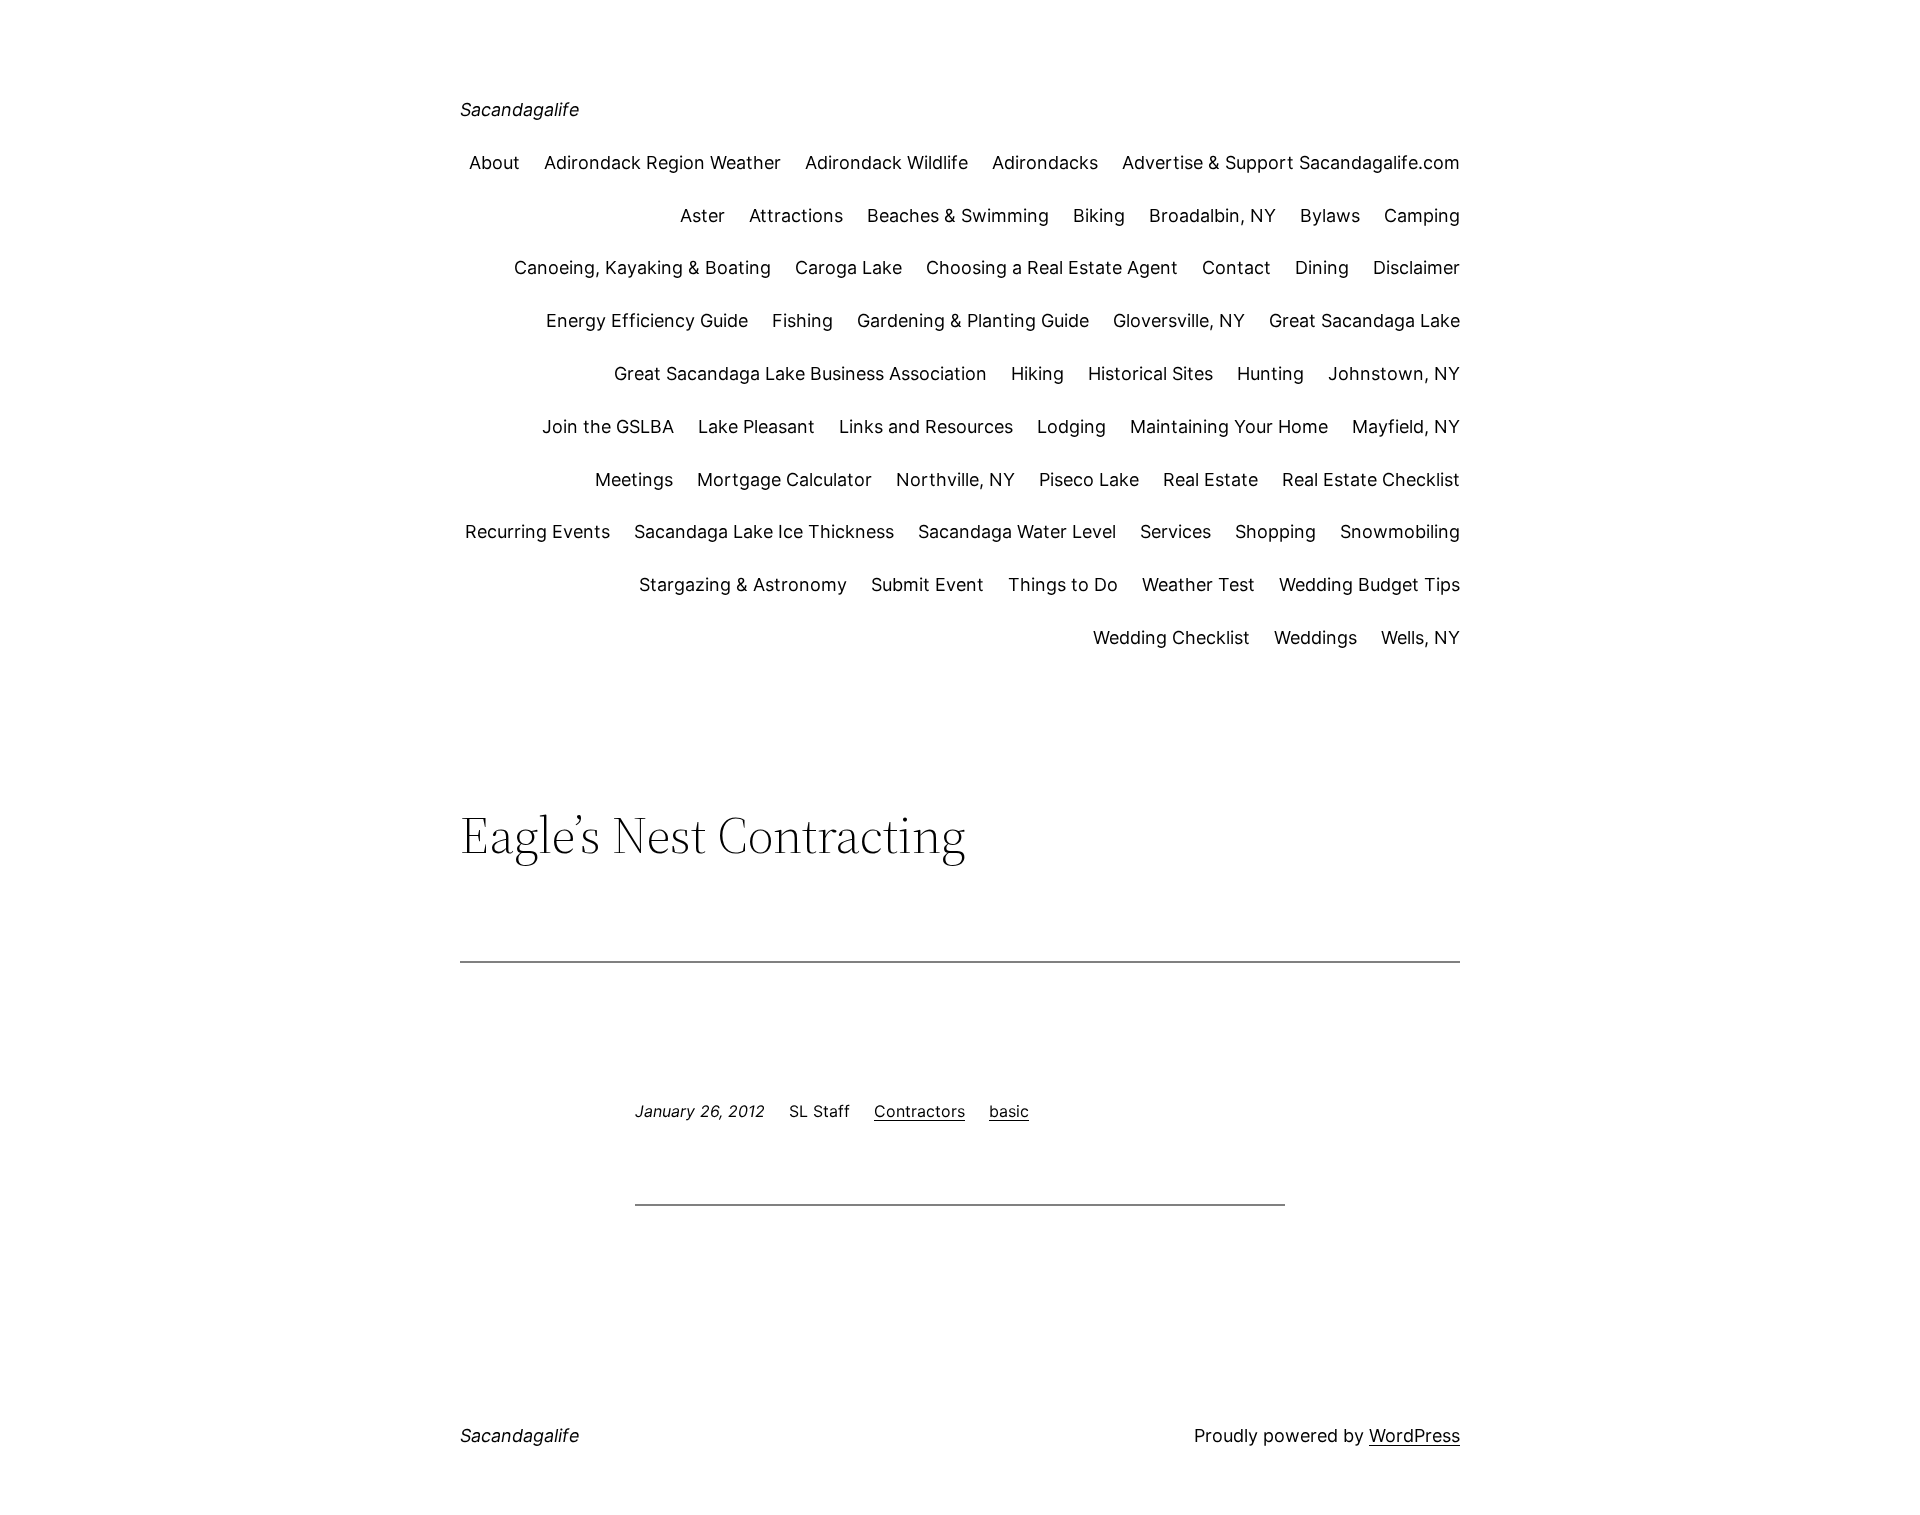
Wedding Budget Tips (1369, 584)
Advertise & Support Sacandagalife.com (1291, 162)
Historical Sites (1150, 373)
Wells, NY (1420, 637)
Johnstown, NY (1394, 373)
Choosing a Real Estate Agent (1052, 267)
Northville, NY (955, 479)
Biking (1099, 215)
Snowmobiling (1400, 531)
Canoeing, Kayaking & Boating (642, 267)
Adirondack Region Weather (662, 162)
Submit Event (927, 584)
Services (1175, 531)
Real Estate (1210, 479)
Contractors (919, 1111)
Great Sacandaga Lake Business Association (800, 373)
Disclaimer (1416, 267)
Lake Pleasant (756, 426)
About (494, 162)
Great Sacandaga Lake (1364, 320)
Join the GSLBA (608, 426)
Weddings (1315, 637)
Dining (1322, 267)
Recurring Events (537, 531)
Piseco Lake (1089, 479)
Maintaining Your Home (1229, 426)
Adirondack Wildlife (886, 162)
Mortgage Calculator (784, 479)
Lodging (1071, 426)
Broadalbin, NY (1212, 215)
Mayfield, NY (1406, 426)
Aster (702, 215)
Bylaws (1330, 215)
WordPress (1414, 1435)
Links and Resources (926, 426)
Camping (1422, 215)
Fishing (802, 320)
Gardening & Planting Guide (973, 320)
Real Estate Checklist (1371, 479)
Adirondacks (1045, 162)
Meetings (634, 479)
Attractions (796, 215)
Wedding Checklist (1171, 637)
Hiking (1037, 373)
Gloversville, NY (1179, 320)
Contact (1236, 267)
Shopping (1275, 531)
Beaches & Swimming (958, 215)
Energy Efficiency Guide (647, 320)
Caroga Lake (848, 267)
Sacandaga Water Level (1017, 531)
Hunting (1270, 373)
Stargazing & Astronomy (743, 584)
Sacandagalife (520, 109)
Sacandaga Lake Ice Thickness (764, 531)
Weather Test (1198, 584)
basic (1009, 1111)
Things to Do (1063, 584)
